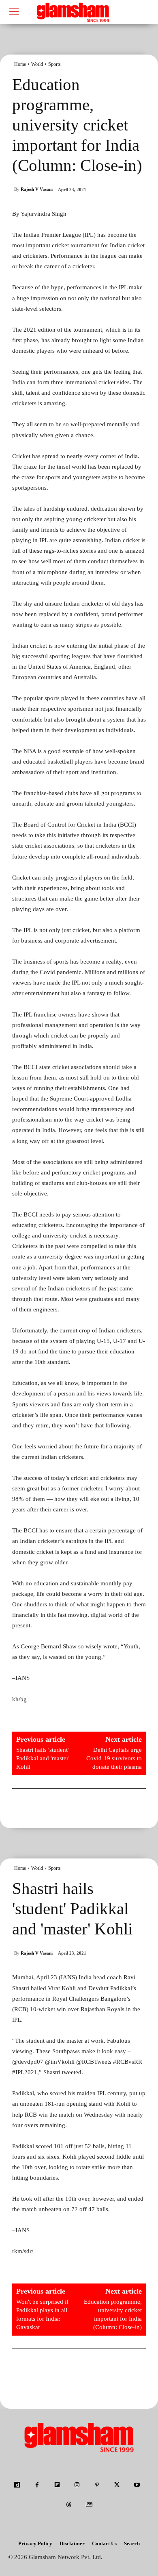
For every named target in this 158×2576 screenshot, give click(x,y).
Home (20, 64)
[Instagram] (77, 2485)
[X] (117, 2485)
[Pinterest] (97, 2485)
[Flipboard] (57, 2485)
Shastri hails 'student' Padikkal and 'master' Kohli (43, 1758)
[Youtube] (137, 2485)
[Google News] (89, 2505)
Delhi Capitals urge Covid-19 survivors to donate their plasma (114, 1758)
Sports (54, 64)
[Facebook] (37, 2485)
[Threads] (69, 2505)
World (37, 64)
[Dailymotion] (17, 2485)
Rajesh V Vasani (37, 189)
